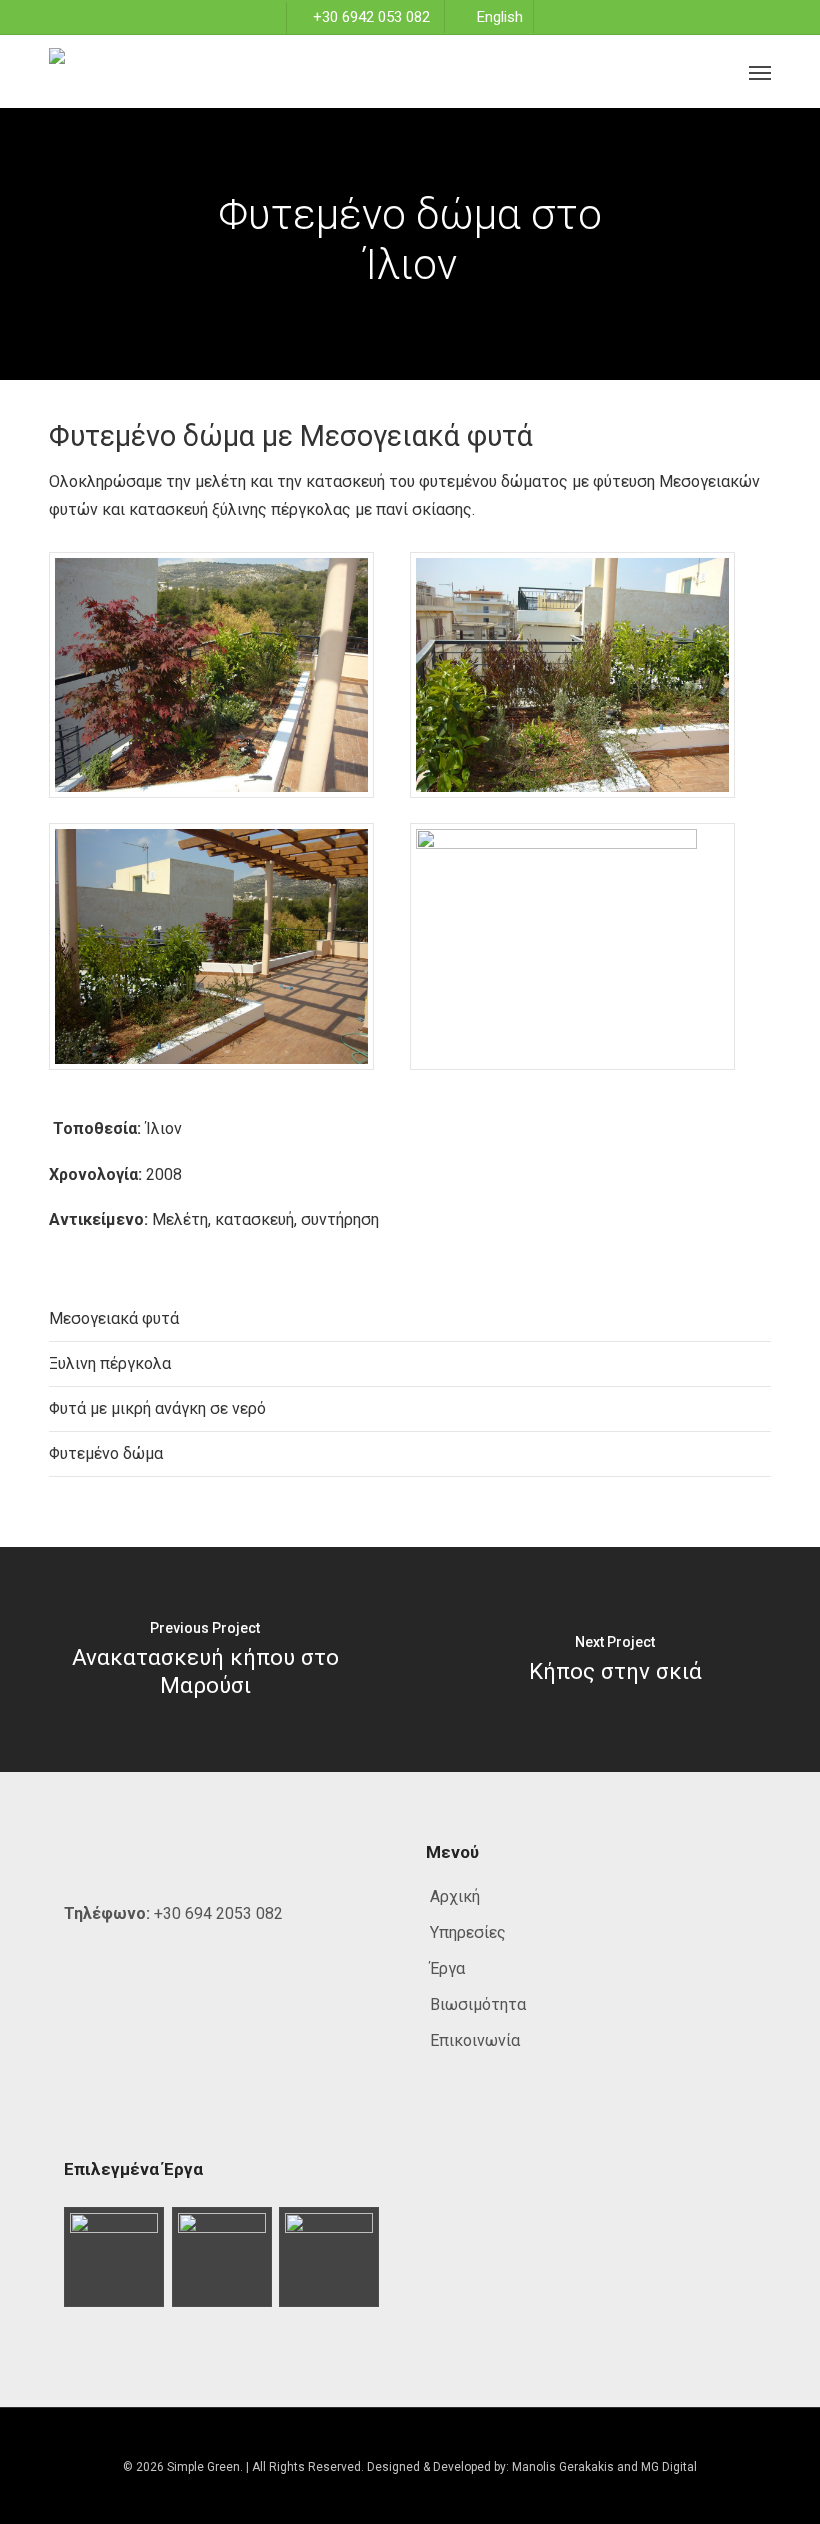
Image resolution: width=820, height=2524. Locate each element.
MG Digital (669, 2467)
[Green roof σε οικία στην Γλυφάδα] (222, 2257)
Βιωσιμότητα (478, 2004)
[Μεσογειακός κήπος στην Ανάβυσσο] (329, 2257)
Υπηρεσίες (468, 1932)
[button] (760, 72)
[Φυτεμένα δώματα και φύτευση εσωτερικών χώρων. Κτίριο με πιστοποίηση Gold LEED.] (114, 2257)
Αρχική (455, 1896)
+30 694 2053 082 (218, 1913)
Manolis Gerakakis (563, 2467)
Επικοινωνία (475, 2040)
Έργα (447, 1968)
